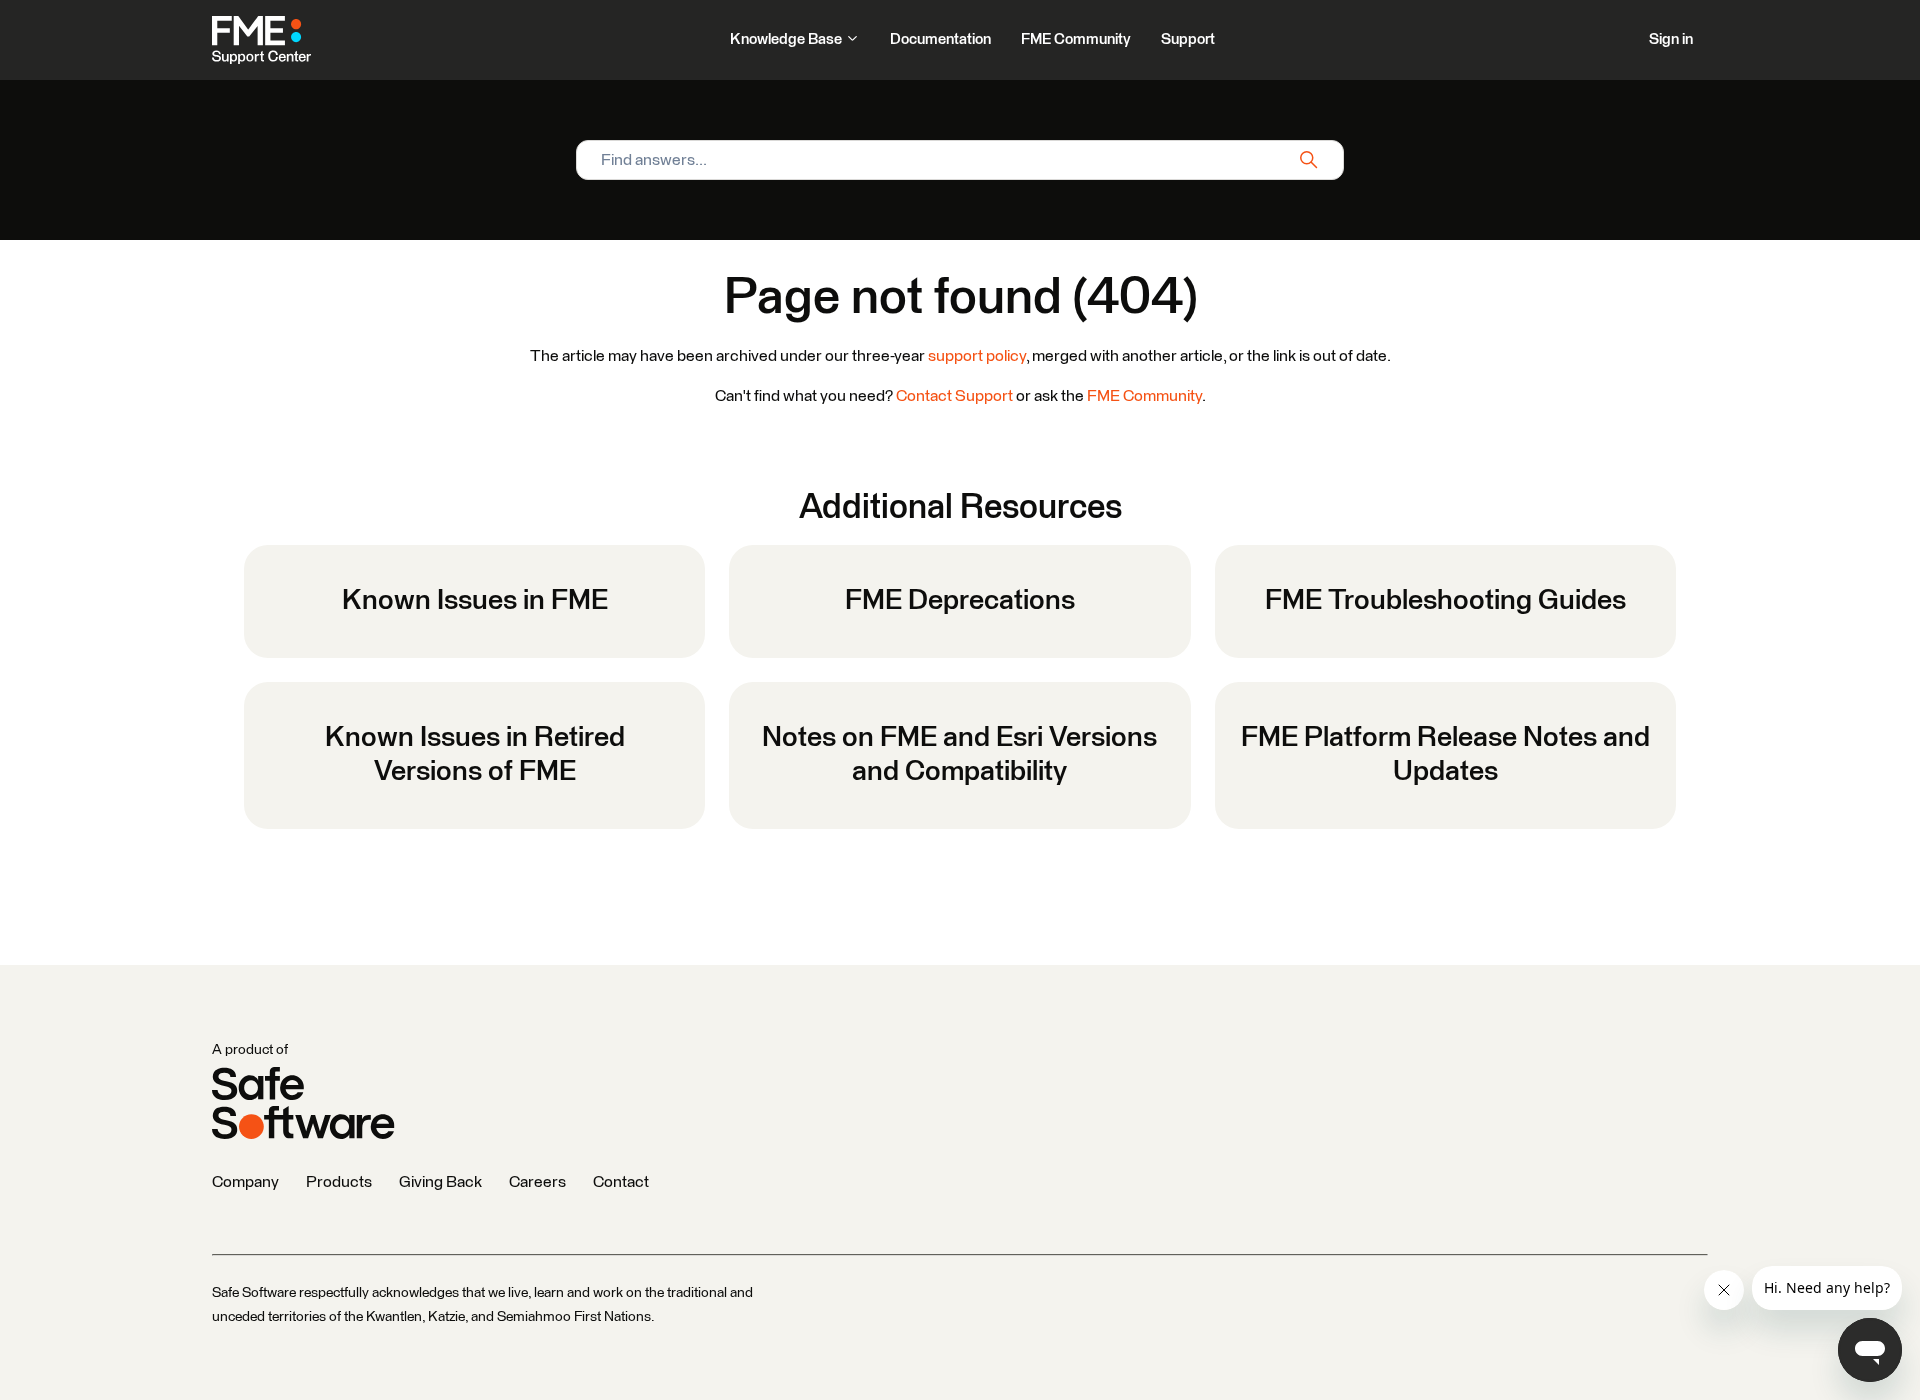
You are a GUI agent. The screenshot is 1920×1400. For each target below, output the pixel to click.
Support (1188, 39)
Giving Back (440, 1182)
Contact (621, 1182)
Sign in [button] (1671, 39)
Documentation (940, 39)
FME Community (1076, 39)
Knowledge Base (787, 39)
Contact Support (954, 396)
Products (339, 1182)
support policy (977, 356)
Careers (537, 1182)
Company (245, 1182)
